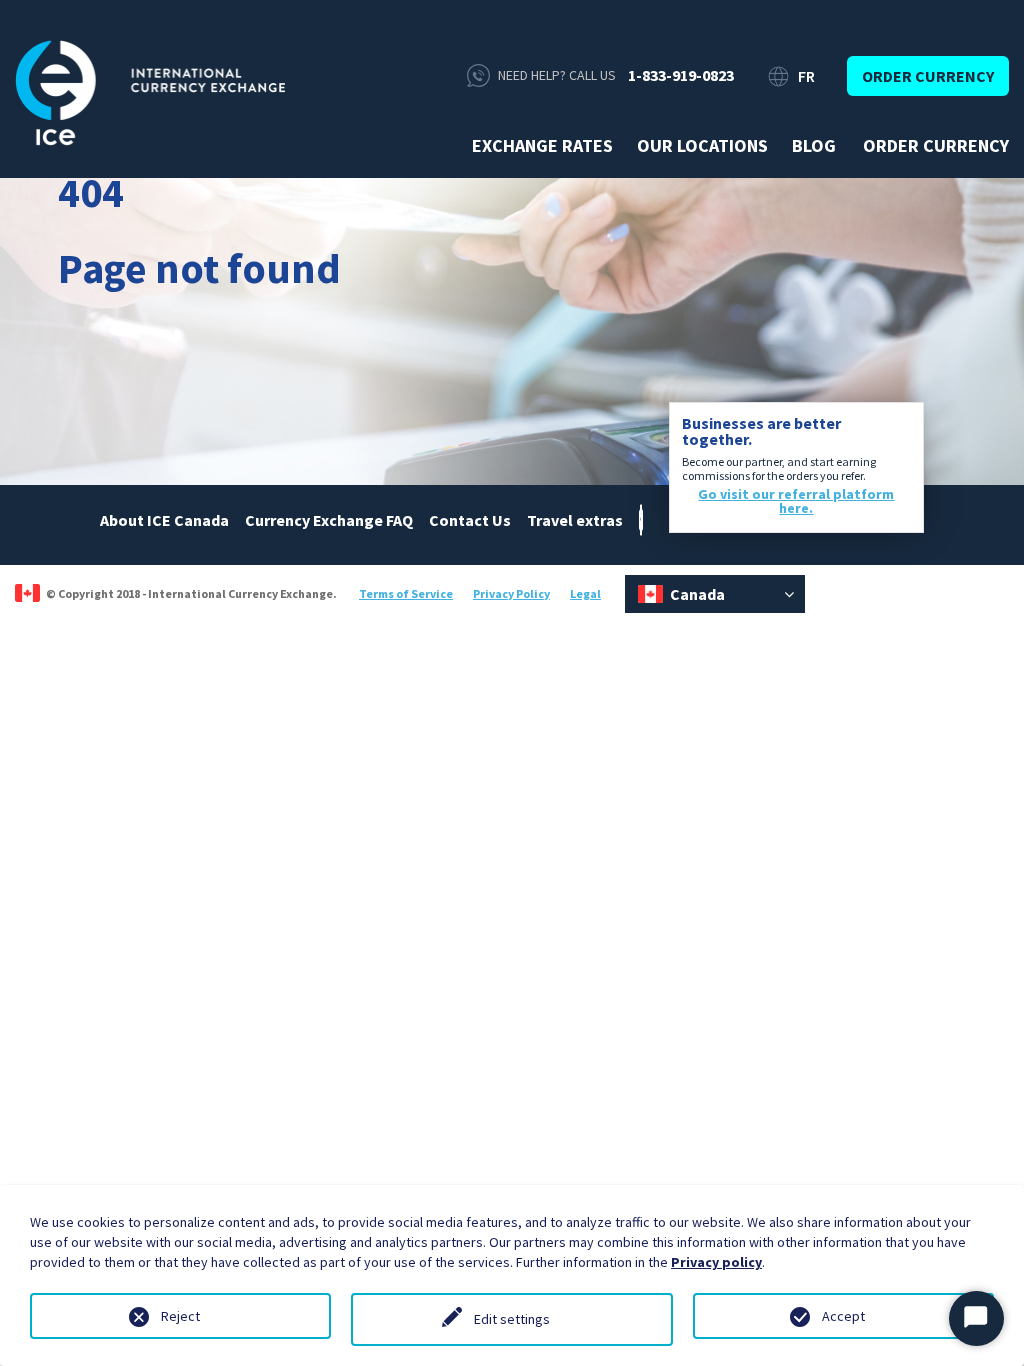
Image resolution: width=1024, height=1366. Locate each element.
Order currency (928, 76)
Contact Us (470, 520)
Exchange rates (542, 146)
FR (806, 76)
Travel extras (575, 520)
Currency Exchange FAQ (329, 520)
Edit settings (512, 1319)
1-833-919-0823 (681, 75)
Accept (843, 1316)
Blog (814, 146)
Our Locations (702, 146)
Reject (180, 1316)
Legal (585, 593)
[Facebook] (641, 518)
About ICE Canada (164, 520)
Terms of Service (406, 593)
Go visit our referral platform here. (796, 501)
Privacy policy (716, 1262)
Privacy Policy (511, 593)
